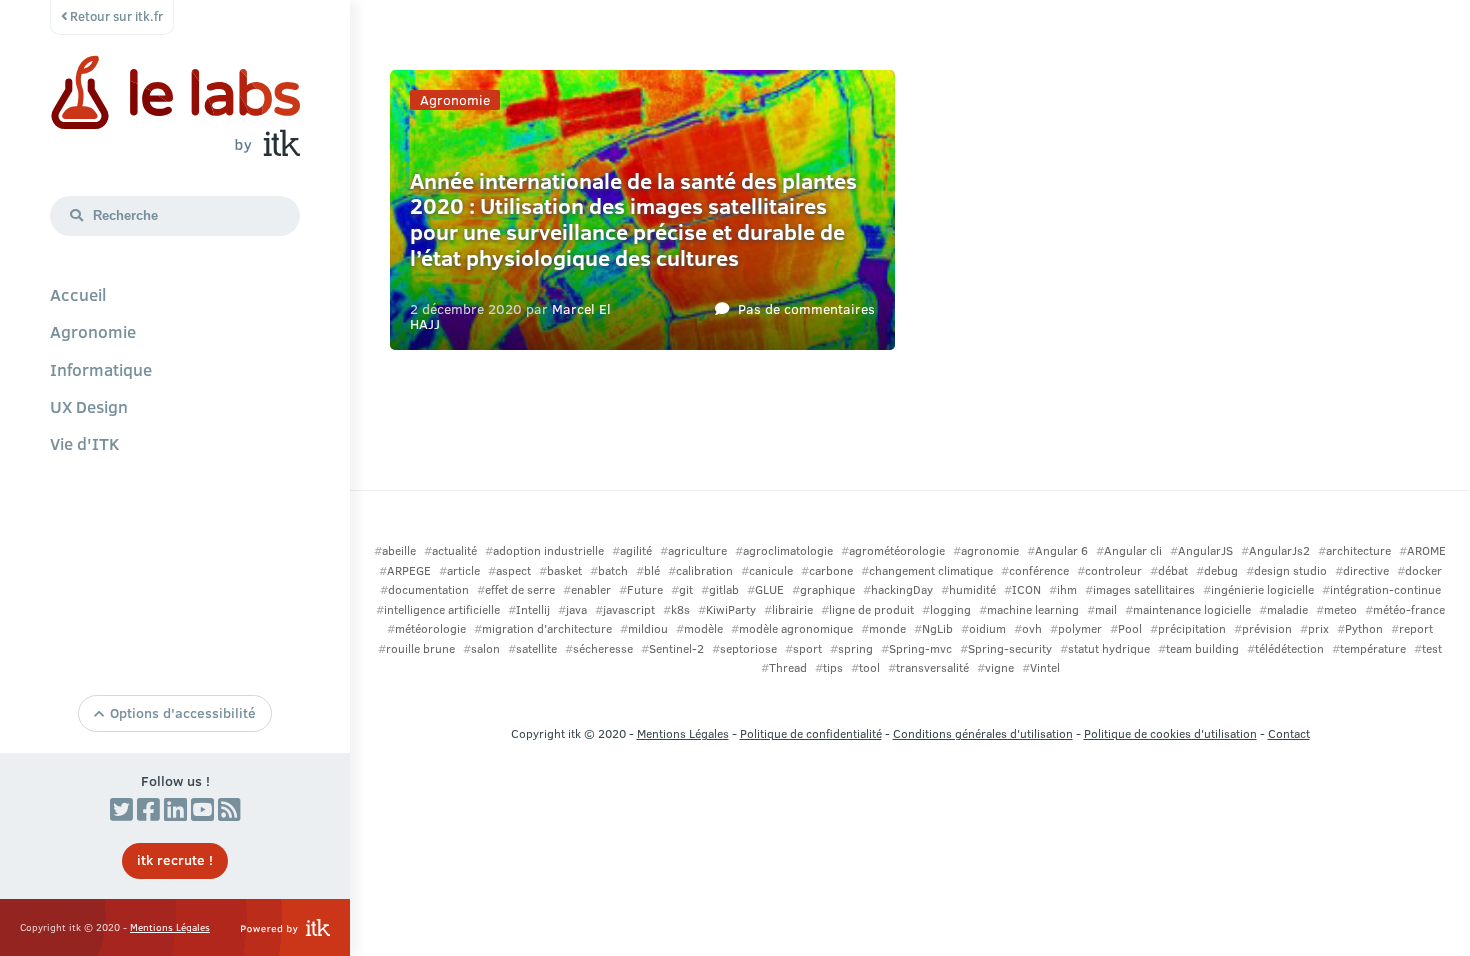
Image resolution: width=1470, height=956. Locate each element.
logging (950, 609)
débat (1173, 570)
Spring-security (1010, 648)
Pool (1130, 628)
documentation (428, 589)
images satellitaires (1144, 589)
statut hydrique (1109, 648)
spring (855, 648)
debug (1221, 570)
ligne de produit (871, 609)
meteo (1340, 609)
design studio (1290, 570)
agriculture (697, 550)
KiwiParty (731, 609)
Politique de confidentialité (811, 733)
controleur (1113, 570)
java (576, 609)
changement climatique (931, 570)
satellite (536, 648)
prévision (1267, 628)
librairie (792, 609)
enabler (591, 589)
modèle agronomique (796, 628)
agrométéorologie (897, 550)
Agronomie (93, 331)
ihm (1067, 589)
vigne (999, 667)
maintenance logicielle (1192, 609)
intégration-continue (1385, 589)
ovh (1032, 628)
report (1416, 628)
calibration (704, 570)
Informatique (101, 369)
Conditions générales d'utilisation (983, 733)
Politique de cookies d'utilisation (1170, 733)
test (1432, 648)
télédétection (1289, 648)
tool (869, 667)
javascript (629, 609)
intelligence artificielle (442, 609)
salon (485, 648)
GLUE (769, 589)
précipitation (1192, 628)
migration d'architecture (547, 628)
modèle (703, 628)
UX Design (89, 406)
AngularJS (1205, 550)
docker (1423, 570)
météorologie (430, 628)
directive (1366, 570)
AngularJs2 (1279, 550)
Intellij (533, 609)
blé (652, 570)
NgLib (937, 628)
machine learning (1033, 609)
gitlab (724, 589)
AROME (1426, 550)
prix (1318, 628)
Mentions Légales (170, 927)
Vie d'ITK (85, 443)
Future (645, 589)
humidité (972, 589)
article (463, 570)
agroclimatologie (788, 550)
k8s (680, 609)
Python (1364, 628)
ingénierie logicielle (1262, 589)
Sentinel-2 (676, 648)
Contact (1289, 733)
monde (887, 628)
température (1373, 648)
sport (807, 648)
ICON (1026, 589)
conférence (1039, 570)
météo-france (1409, 609)
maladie (1287, 609)
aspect (513, 570)
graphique (827, 589)
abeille (399, 550)
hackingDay (902, 589)
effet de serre (520, 589)
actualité (454, 550)
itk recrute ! (175, 859)
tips (833, 667)
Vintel (1045, 667)
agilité (636, 550)
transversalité (932, 667)
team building (1202, 648)
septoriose (748, 648)
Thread (788, 667)
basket (564, 570)
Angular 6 (1061, 550)
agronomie (990, 550)
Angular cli (1133, 550)
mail (1106, 609)
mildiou (648, 628)
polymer (1080, 628)
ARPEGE (409, 570)
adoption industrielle (548, 550)
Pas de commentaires (806, 308)
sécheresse (603, 648)
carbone (831, 570)
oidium (987, 628)
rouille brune (420, 648)
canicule (771, 570)
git (686, 589)
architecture (1358, 550)
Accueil (78, 294)
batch (613, 570)
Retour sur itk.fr (115, 16)
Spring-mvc (920, 648)
